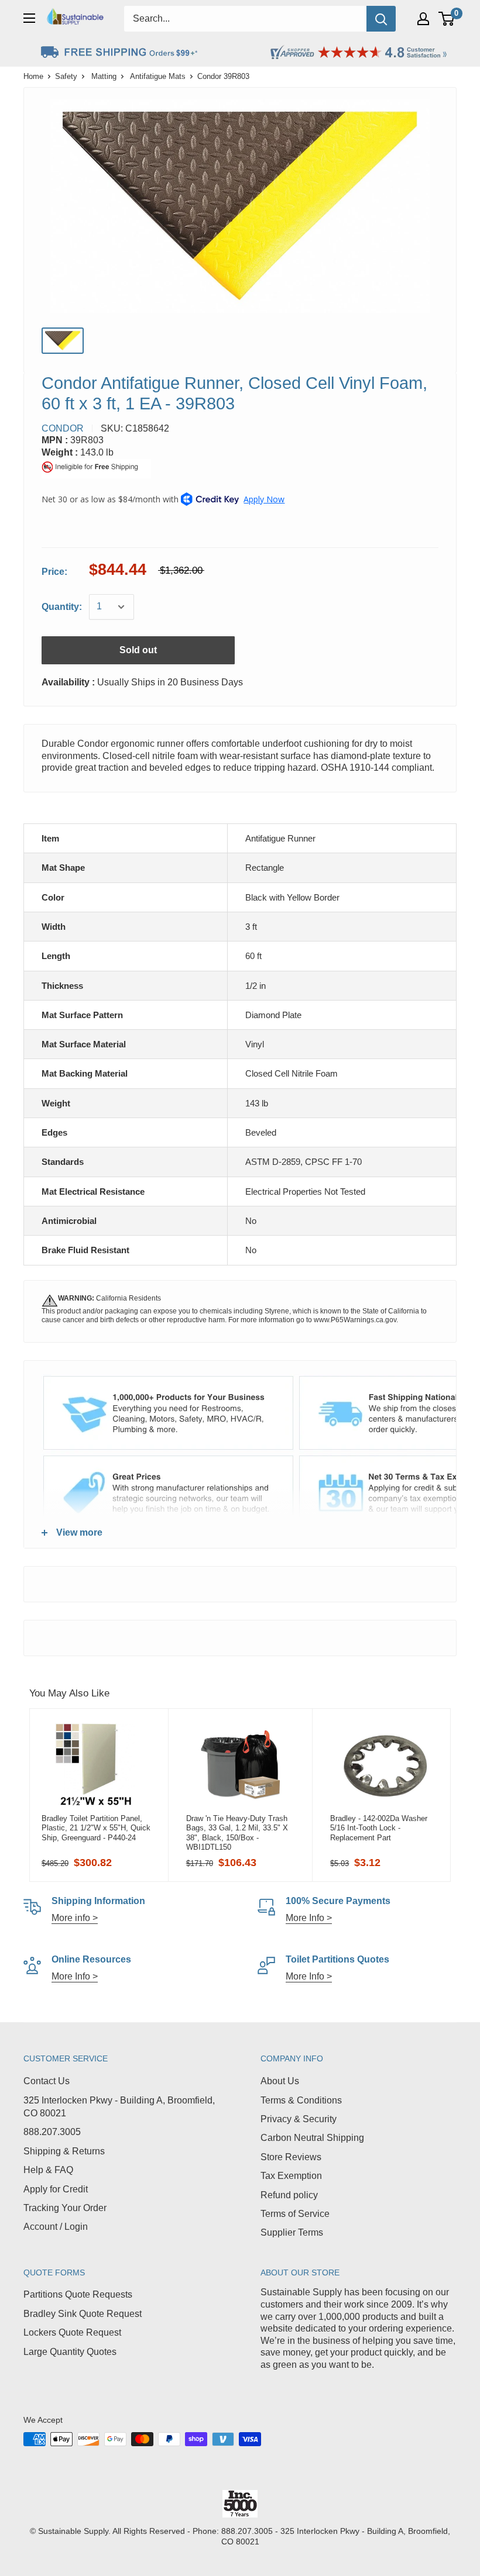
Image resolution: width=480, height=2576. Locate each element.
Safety (66, 76)
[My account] (423, 19)
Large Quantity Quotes (70, 2352)
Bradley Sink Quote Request (83, 2314)
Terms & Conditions (301, 2100)
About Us (280, 2081)
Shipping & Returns (64, 2151)
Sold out (138, 650)
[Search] (381, 19)
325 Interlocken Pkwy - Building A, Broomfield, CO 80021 (119, 2107)
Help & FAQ (48, 2170)
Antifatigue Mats (158, 76)
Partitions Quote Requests (78, 2294)
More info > (75, 1918)
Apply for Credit (56, 2189)
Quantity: (62, 607)
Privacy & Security (299, 2119)
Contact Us (47, 2081)
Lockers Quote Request (72, 2332)
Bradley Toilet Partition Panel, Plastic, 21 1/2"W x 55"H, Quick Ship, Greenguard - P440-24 (96, 1828)
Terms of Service (295, 2214)
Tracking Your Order (65, 2208)
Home (33, 76)
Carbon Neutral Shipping (312, 2138)
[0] (447, 19)
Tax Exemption (291, 2176)
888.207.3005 (52, 2132)
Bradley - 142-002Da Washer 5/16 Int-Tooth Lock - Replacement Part (379, 1828)
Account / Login (56, 2227)
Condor (63, 428)
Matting (104, 76)
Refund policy (289, 2195)
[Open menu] (29, 18)
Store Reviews (291, 2157)
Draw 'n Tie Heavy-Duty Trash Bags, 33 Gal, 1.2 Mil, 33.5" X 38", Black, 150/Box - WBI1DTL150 (237, 1833)
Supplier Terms (292, 2232)
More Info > (309, 1918)
